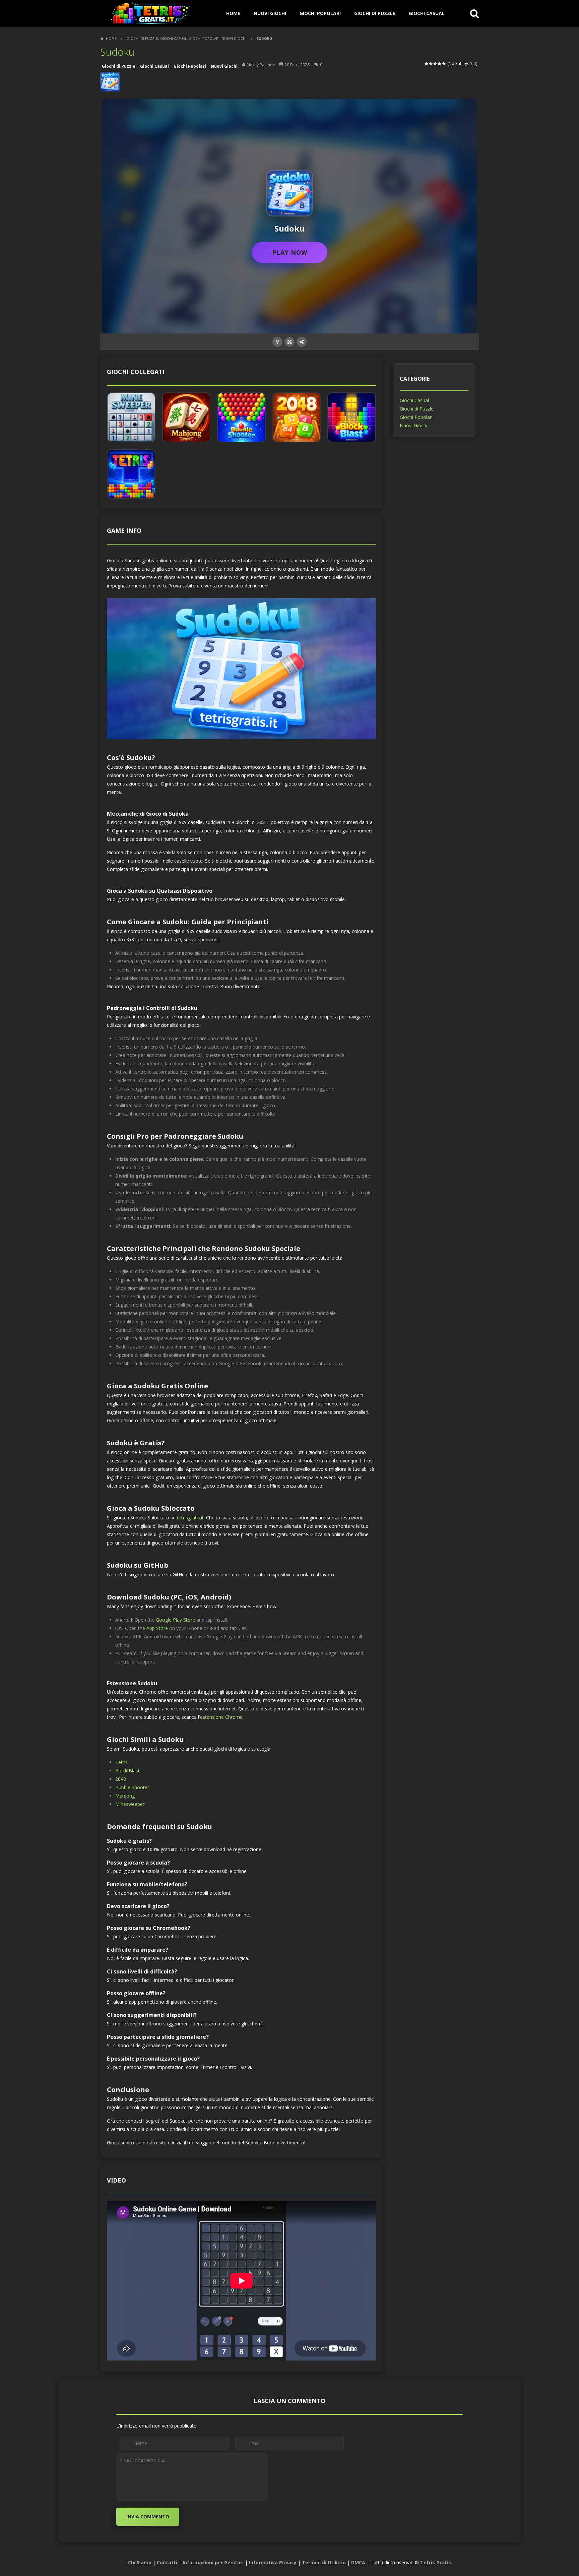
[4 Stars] (440, 64)
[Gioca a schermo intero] (289, 342)
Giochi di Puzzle (375, 13)
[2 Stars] (431, 64)
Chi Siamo (140, 2562)
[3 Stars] (435, 64)
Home (111, 39)
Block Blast (127, 1771)
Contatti (167, 2562)
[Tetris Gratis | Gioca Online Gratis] (150, 13)
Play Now (290, 252)
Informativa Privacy (273, 2562)
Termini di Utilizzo (324, 2562)
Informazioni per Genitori (213, 2562)
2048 (121, 1779)
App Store (157, 1628)
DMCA (358, 2562)
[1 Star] (427, 64)
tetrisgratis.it (190, 1518)
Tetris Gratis (436, 2562)
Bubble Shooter (132, 1787)
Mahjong (125, 1796)
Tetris (121, 1762)
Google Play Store (175, 1620)
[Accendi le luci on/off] (277, 342)
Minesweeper (130, 1804)
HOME (233, 13)
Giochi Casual (427, 13)
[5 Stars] (444, 64)
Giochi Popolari (320, 13)
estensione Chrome (221, 1717)
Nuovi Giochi (270, 13)
